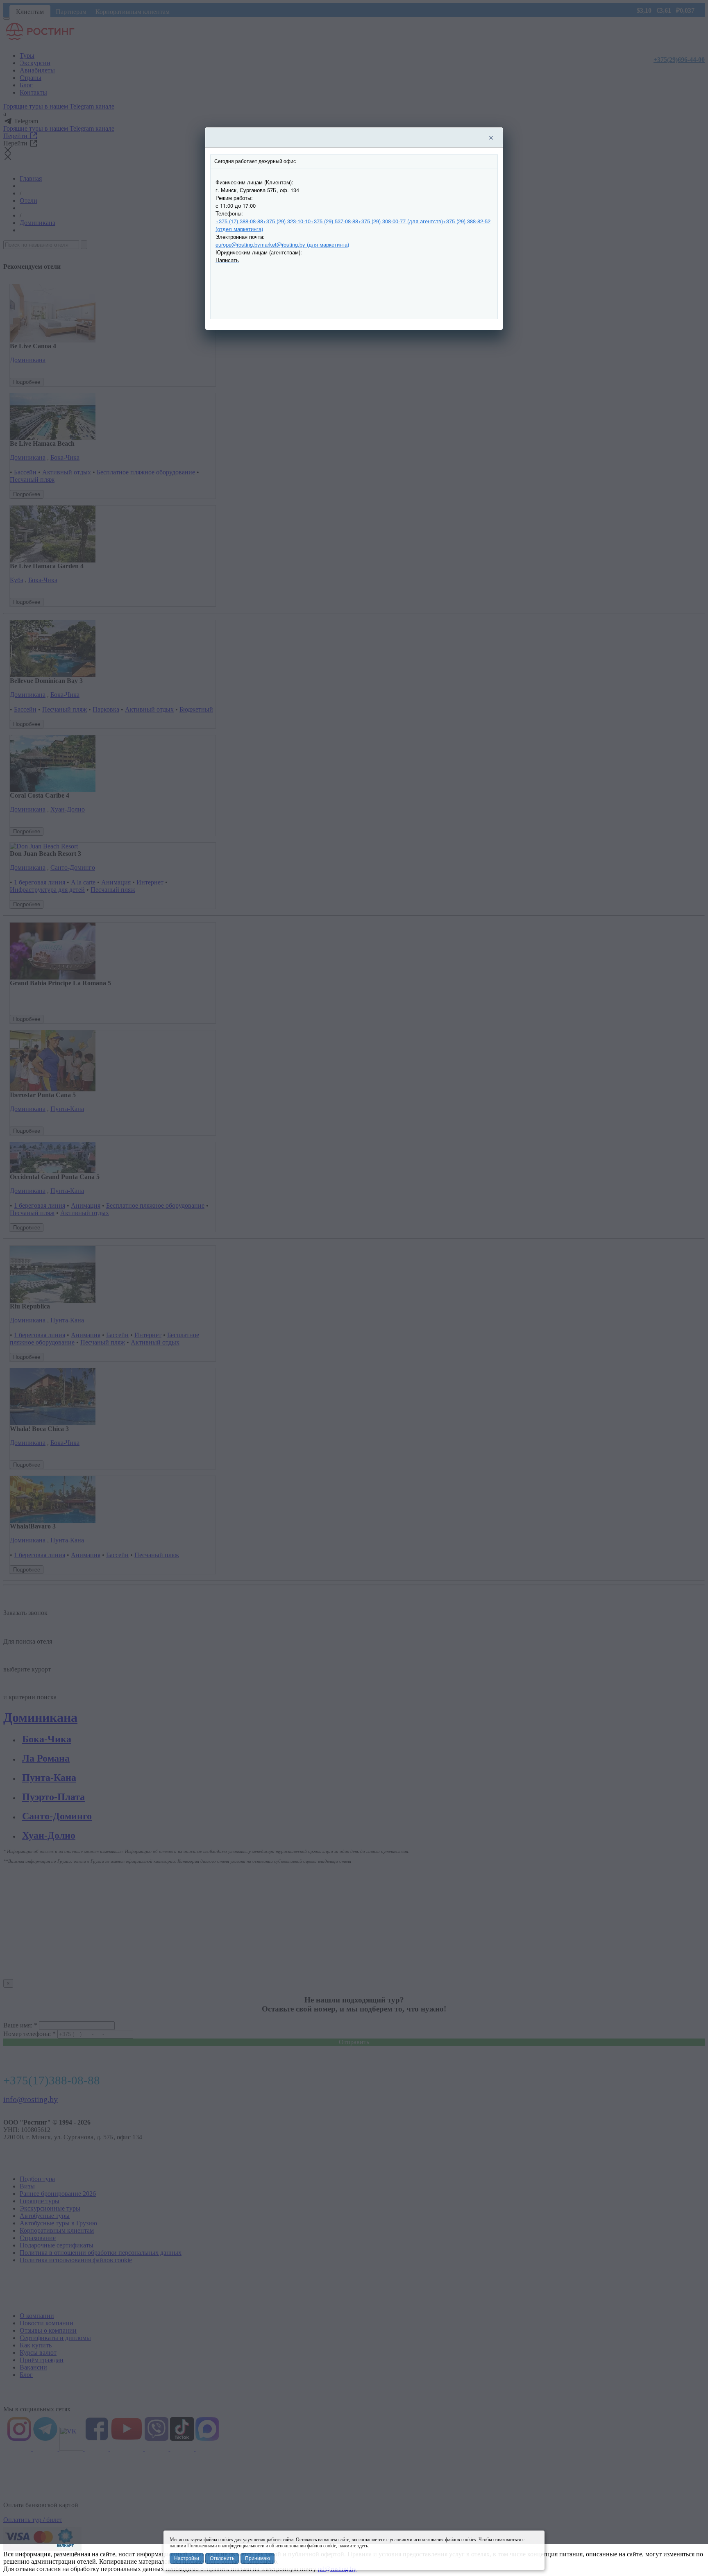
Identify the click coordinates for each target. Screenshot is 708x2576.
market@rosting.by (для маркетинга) (305, 244)
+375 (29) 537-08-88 (334, 221)
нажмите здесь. (354, 2546)
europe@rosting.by (238, 244)
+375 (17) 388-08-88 (239, 221)
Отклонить (222, 2558)
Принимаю (258, 2558)
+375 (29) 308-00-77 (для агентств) (401, 221)
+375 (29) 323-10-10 (287, 221)
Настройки (187, 2558)
